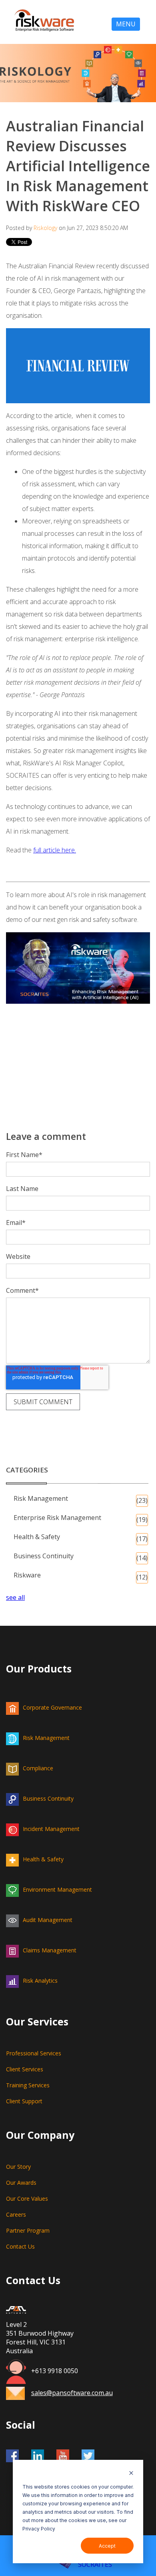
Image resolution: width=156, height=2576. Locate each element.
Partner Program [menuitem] (28, 2230)
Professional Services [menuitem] (34, 2053)
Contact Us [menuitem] (20, 2246)
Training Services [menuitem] (28, 2085)
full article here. (55, 850)
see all (15, 1597)
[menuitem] (78, 1707)
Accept (107, 2546)
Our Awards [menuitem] (21, 2183)
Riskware (81, 1576)
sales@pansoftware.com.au (72, 2393)
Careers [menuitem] (16, 2214)
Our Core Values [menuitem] (27, 2199)
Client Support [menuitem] (24, 2101)
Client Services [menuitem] (25, 2069)
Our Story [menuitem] (18, 2167)
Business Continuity (81, 1557)
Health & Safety (81, 1538)
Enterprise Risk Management (81, 1519)
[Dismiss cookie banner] (131, 2474)
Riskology (45, 228)
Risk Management (81, 1499)
